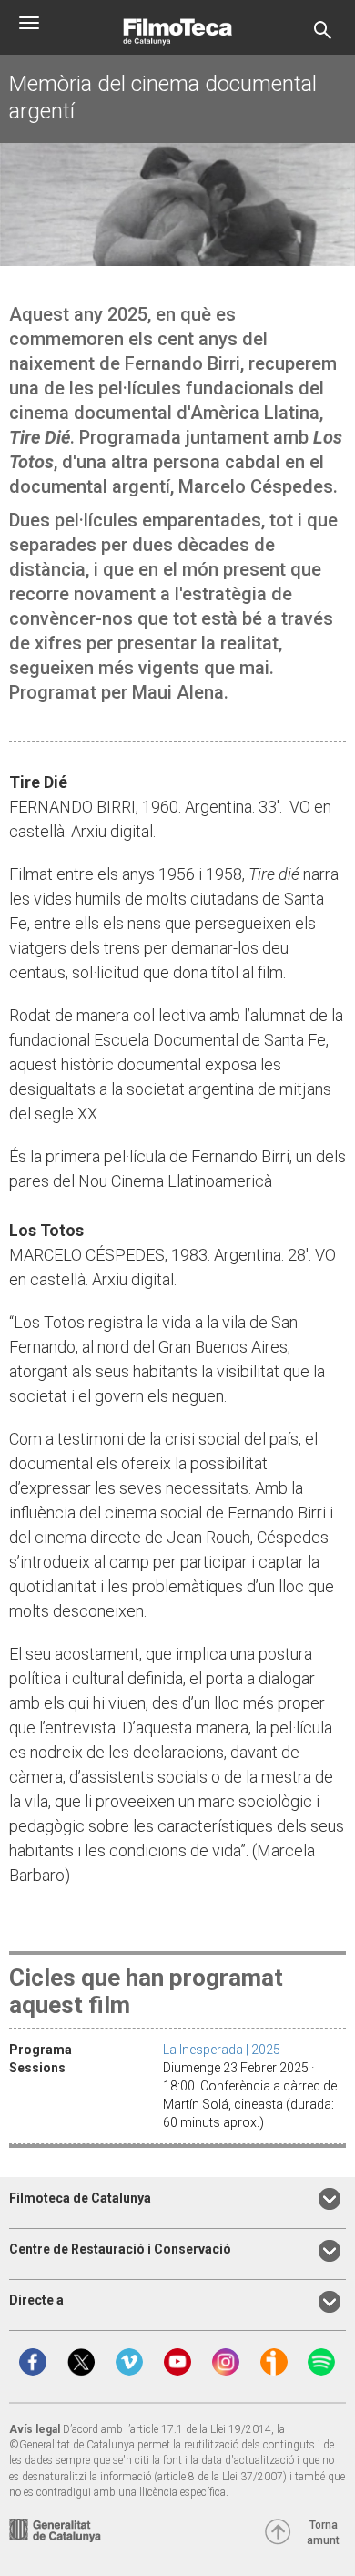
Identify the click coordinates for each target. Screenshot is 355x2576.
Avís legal (35, 2429)
